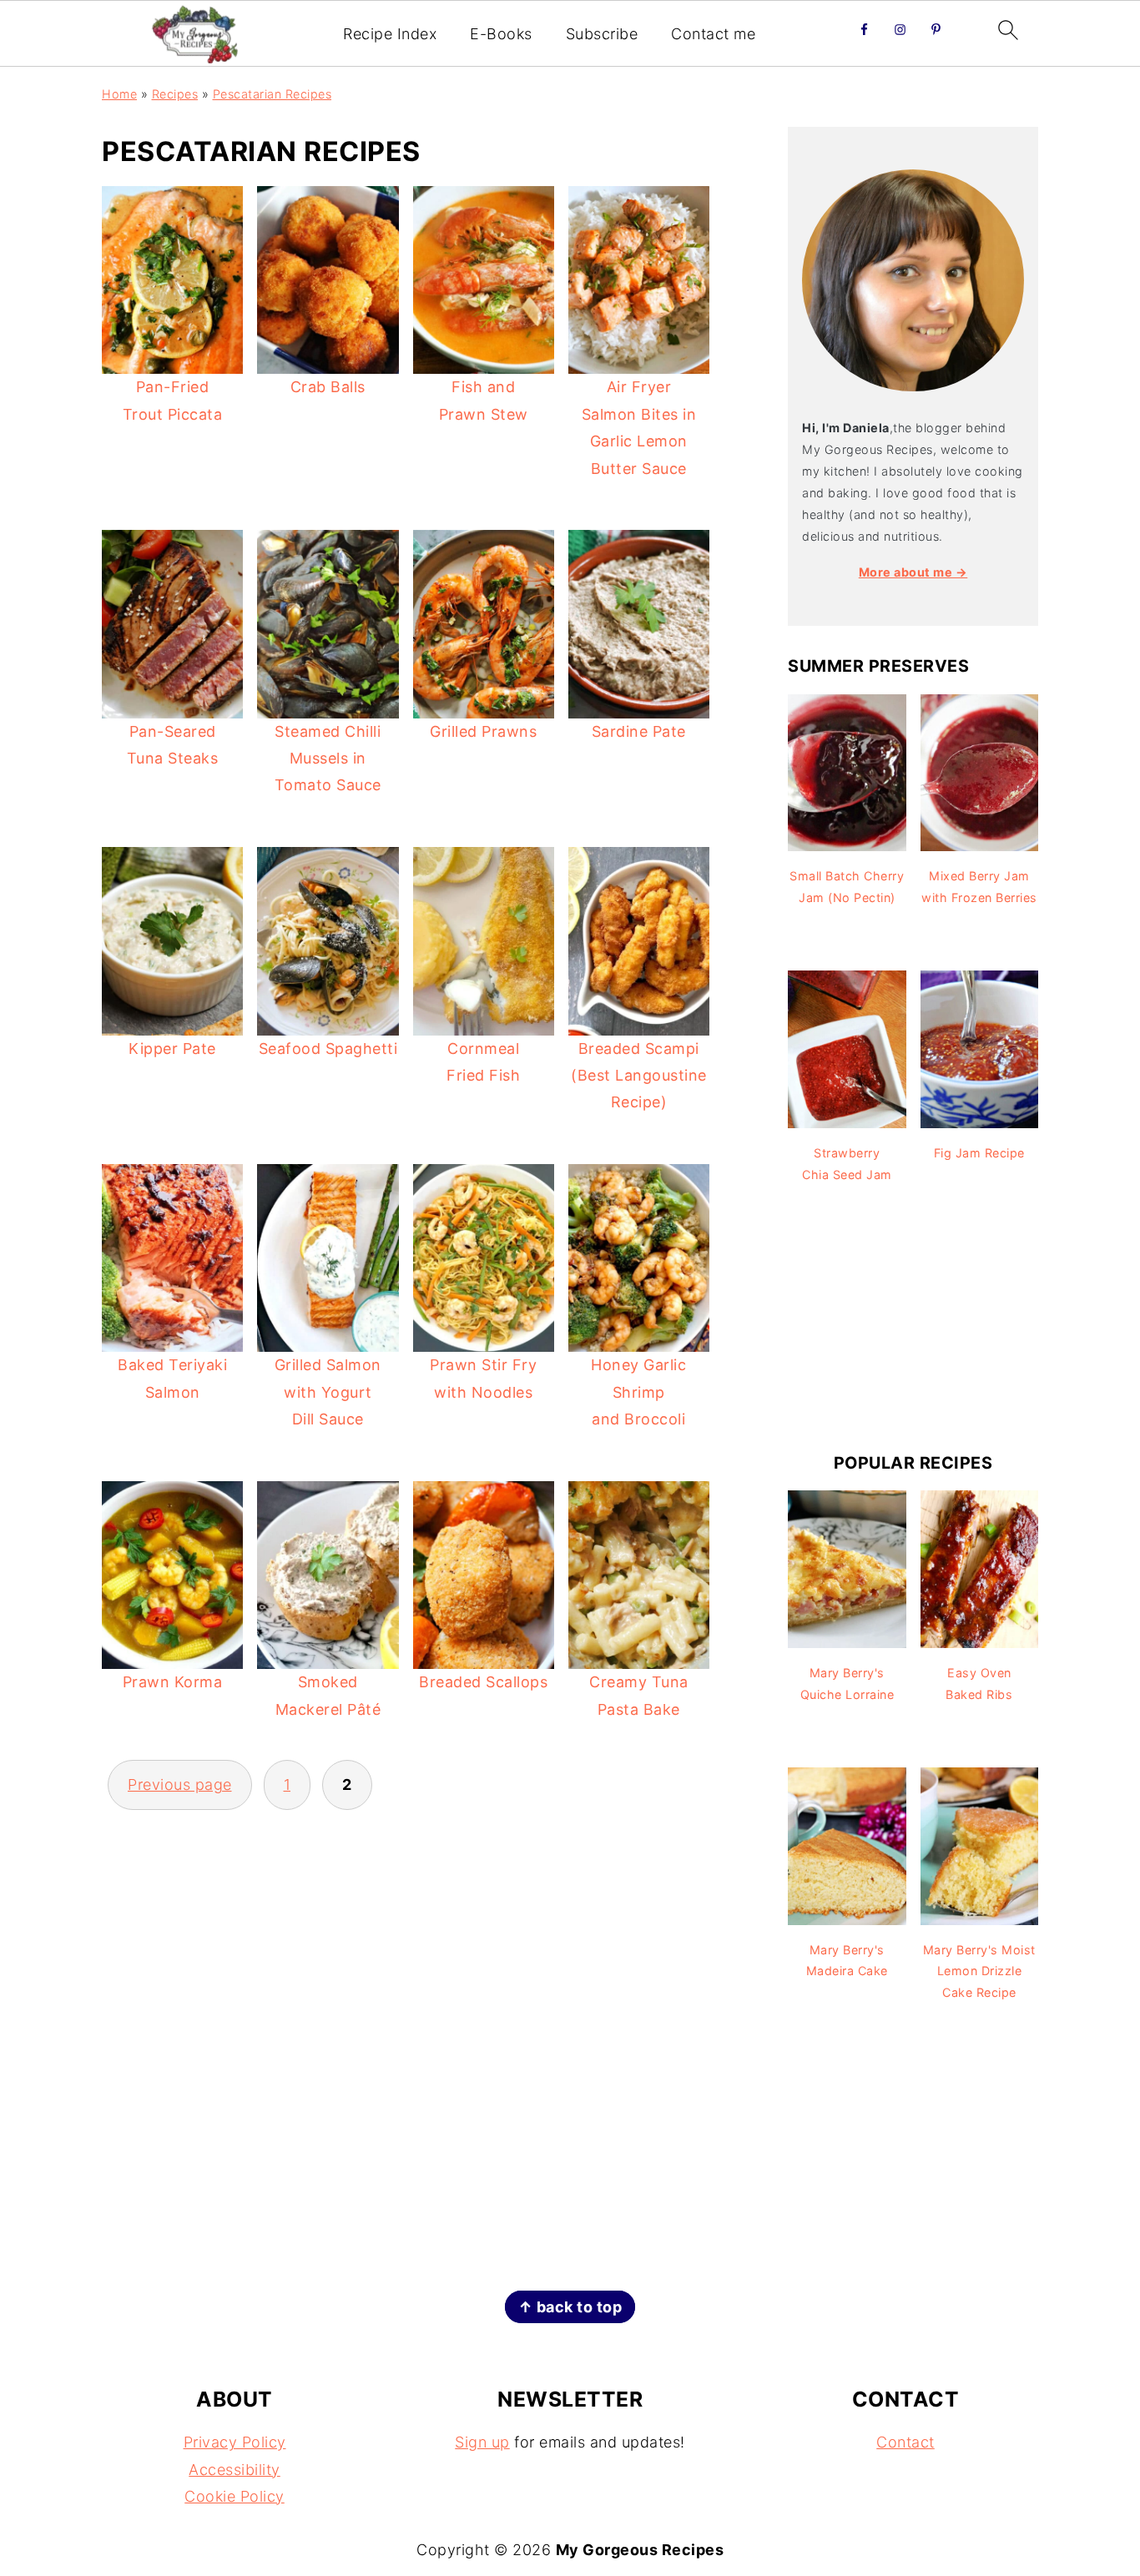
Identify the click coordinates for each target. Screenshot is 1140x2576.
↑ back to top (570, 2307)
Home (119, 94)
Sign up (482, 2442)
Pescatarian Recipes (272, 94)
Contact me (713, 34)
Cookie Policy (235, 2496)
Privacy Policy (235, 2442)
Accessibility (235, 2470)
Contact (905, 2442)
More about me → (913, 572)
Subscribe (602, 34)
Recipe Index (390, 34)
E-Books (501, 34)
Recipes (175, 94)
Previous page (180, 1785)
